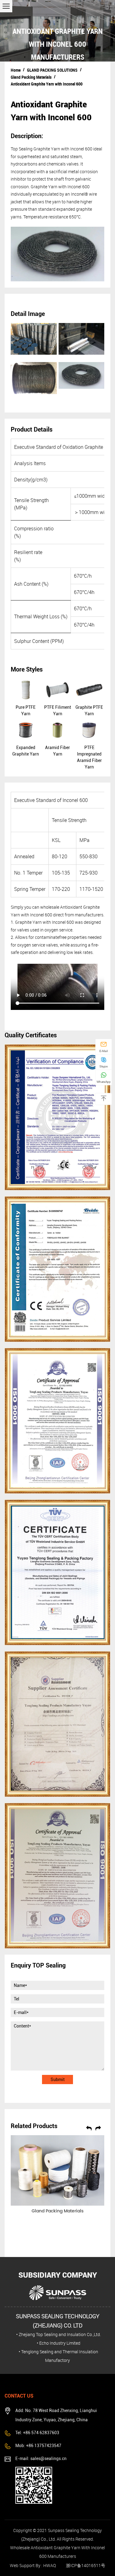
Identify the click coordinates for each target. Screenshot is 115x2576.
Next (98, 2127)
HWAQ (50, 2565)
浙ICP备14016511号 (86, 2565)
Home (16, 70)
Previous (89, 2127)
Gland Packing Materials (31, 77)
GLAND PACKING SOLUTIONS (52, 70)
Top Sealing (22, 149)
